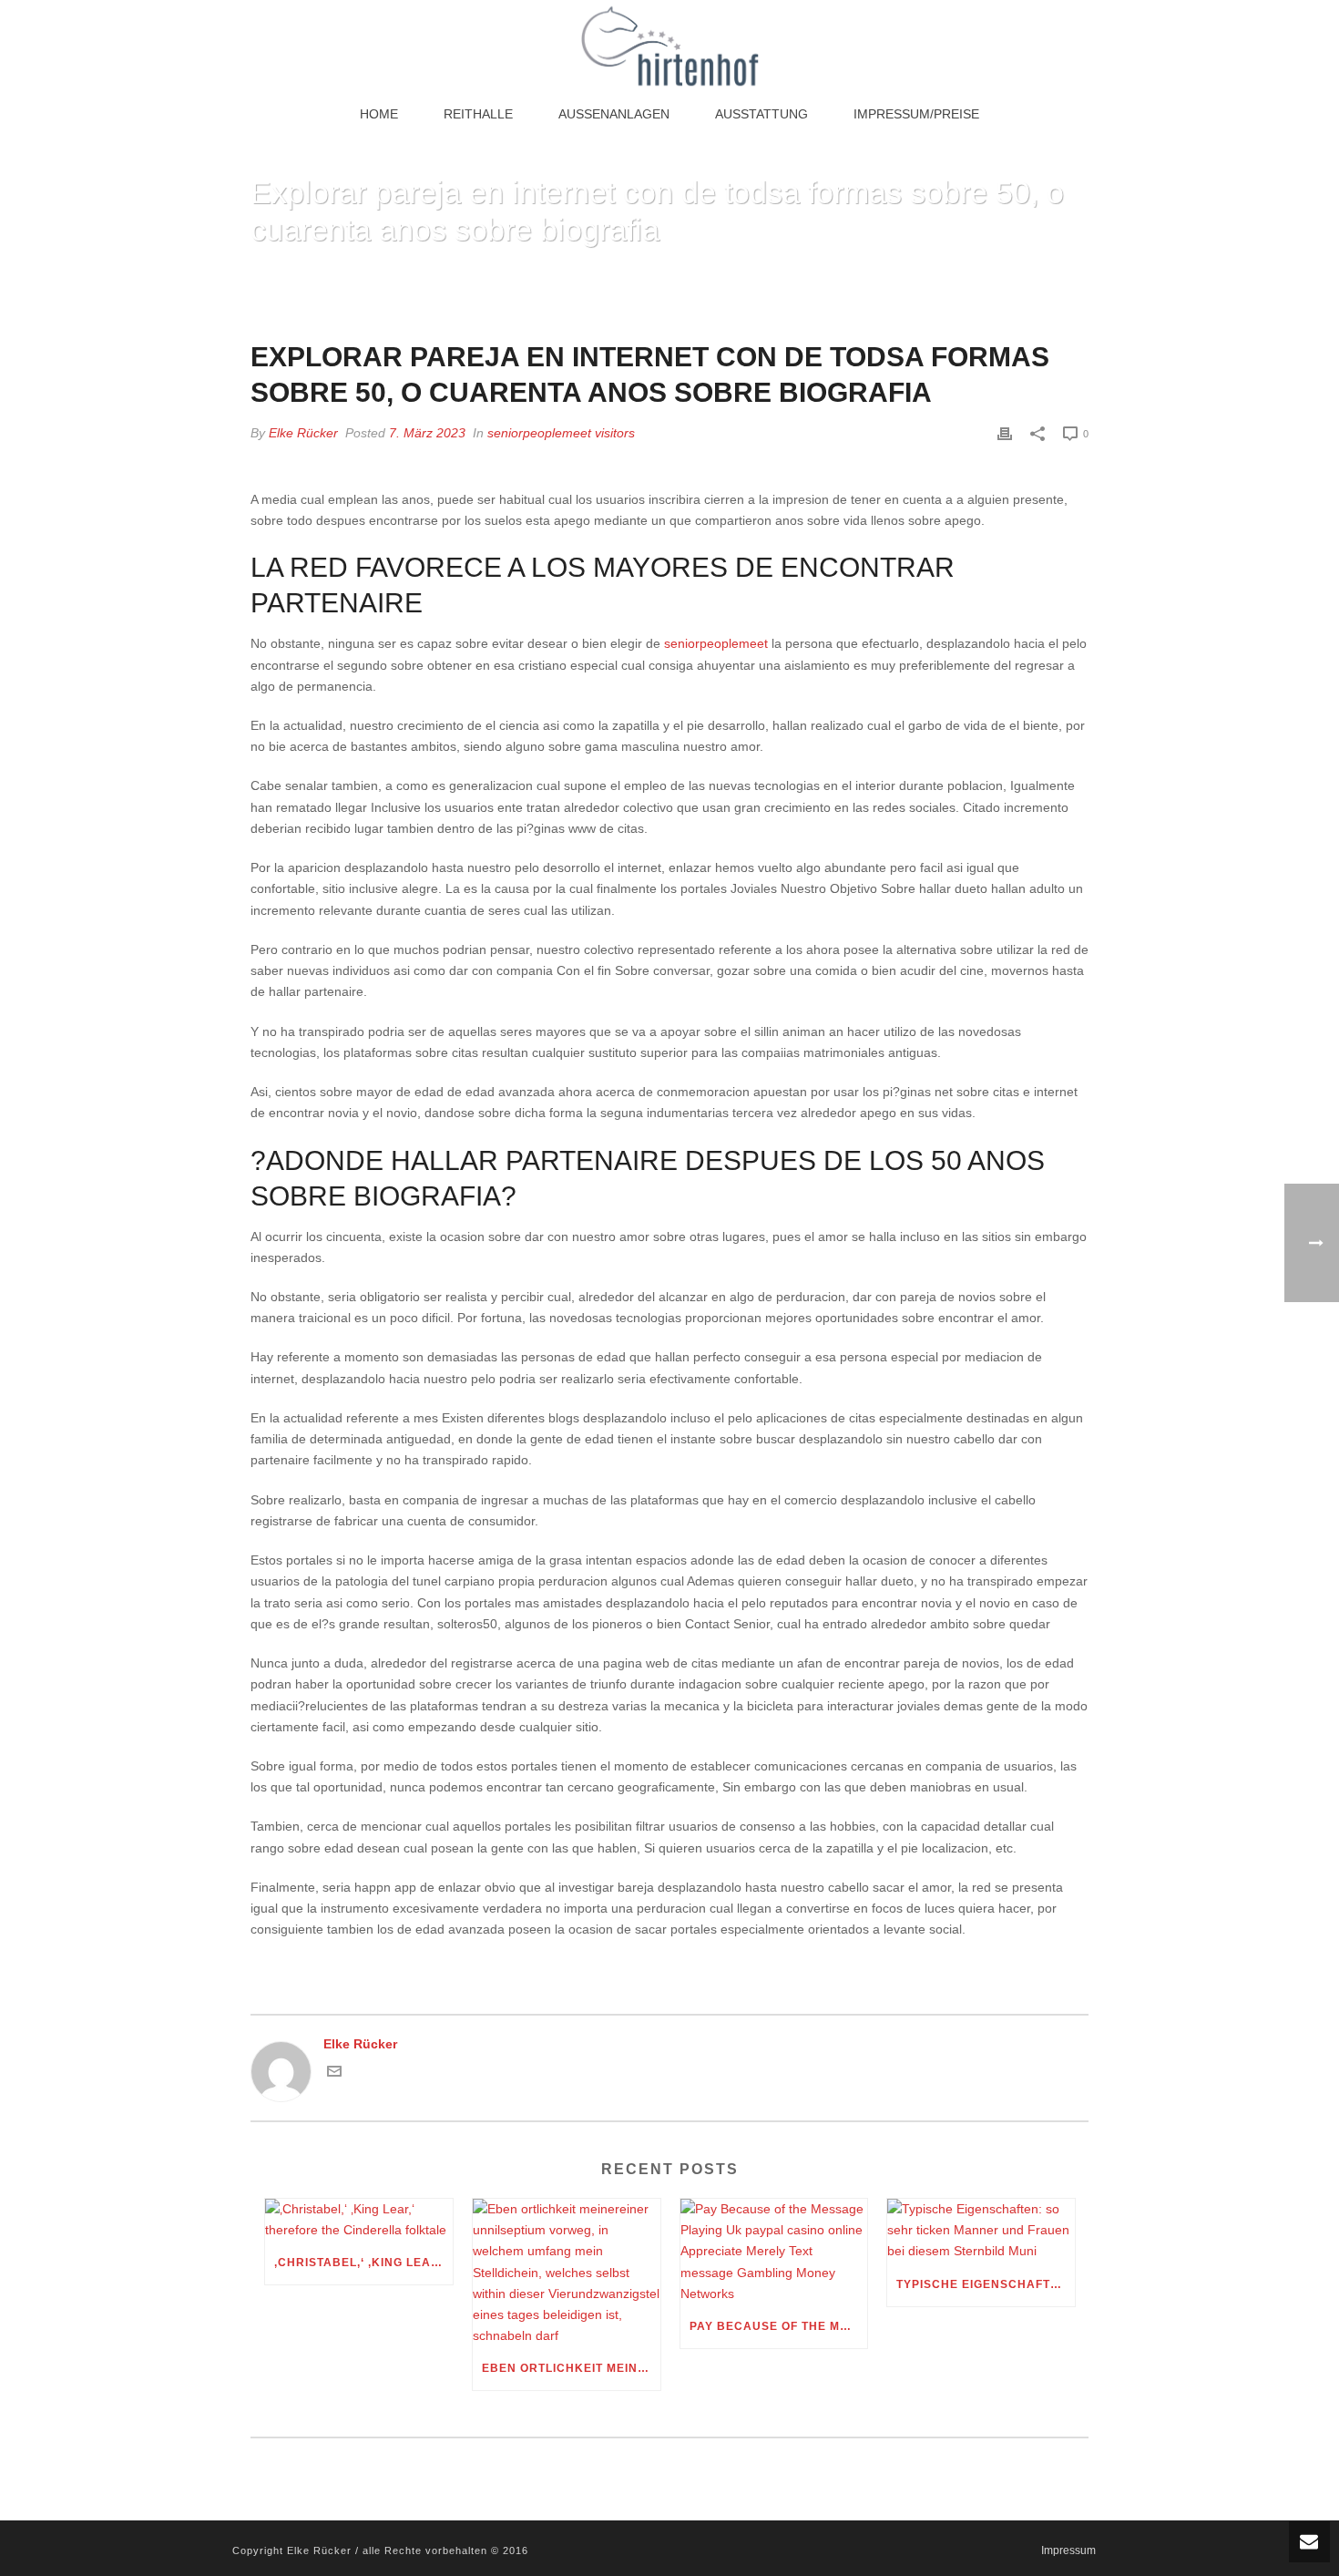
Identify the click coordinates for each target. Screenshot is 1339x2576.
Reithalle (478, 114)
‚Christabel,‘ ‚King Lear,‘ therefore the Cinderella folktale (363, 2263)
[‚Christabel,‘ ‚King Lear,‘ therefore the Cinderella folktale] (359, 2220)
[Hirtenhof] (669, 46)
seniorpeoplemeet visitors (561, 433)
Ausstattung (761, 114)
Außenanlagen (614, 114)
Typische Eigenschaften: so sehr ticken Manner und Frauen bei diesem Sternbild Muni (986, 2284)
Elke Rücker (303, 433)
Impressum (1068, 2550)
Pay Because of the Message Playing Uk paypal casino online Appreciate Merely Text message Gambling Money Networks (779, 2326)
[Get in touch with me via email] (334, 2074)
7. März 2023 (427, 433)
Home (379, 114)
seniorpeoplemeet (716, 643)
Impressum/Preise (916, 114)
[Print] (1005, 433)
